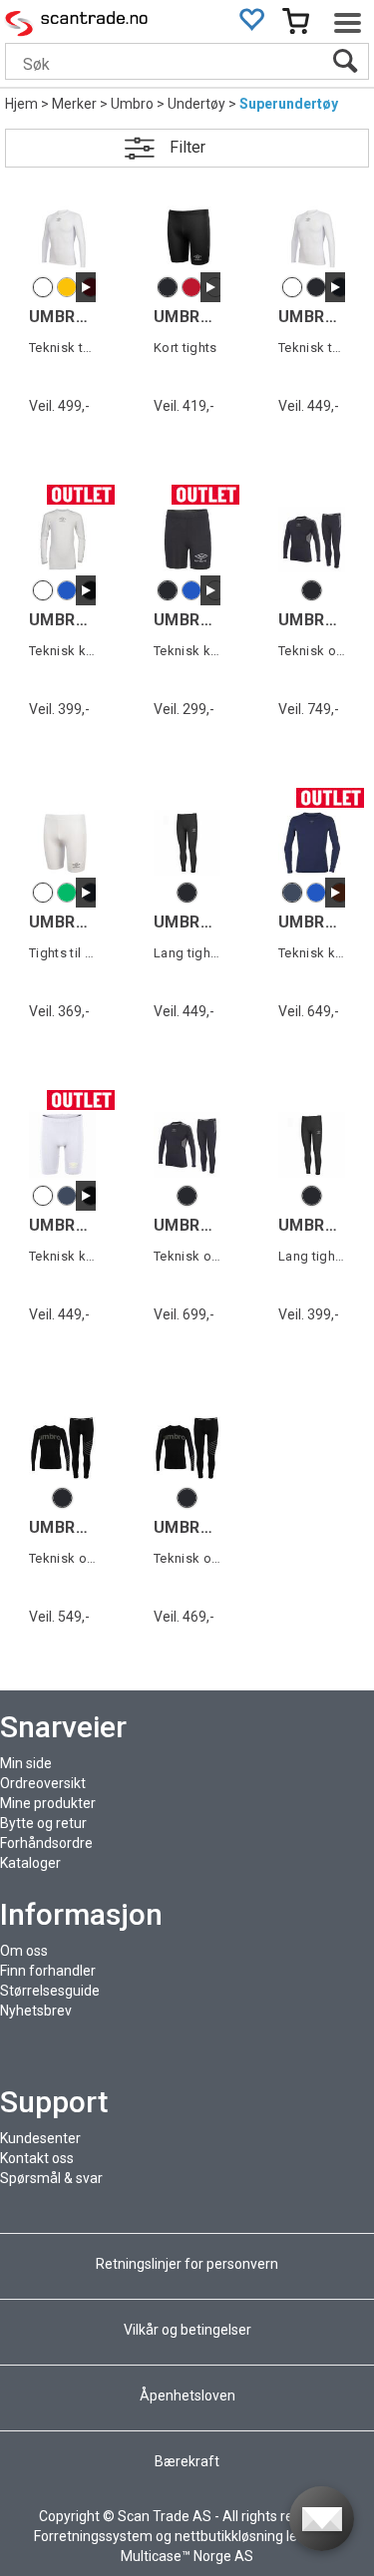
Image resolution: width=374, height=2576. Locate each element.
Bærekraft (187, 2461)
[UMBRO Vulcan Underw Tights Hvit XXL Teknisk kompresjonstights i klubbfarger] (62, 1144)
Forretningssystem (93, 2536)
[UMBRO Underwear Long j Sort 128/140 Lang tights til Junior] (312, 1144)
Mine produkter (48, 1803)
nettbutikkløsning (229, 2536)
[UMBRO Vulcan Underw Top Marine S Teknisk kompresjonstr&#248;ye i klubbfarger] (312, 842)
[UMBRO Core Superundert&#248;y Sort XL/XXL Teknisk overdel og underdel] (62, 1448)
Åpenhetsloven (187, 2395)
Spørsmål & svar (51, 2178)
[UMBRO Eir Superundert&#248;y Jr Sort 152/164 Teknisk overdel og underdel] (187, 1144)
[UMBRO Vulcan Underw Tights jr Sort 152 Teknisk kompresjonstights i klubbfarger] (187, 539)
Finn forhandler (48, 1971)
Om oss (24, 1951)
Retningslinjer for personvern (188, 2264)
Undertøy (196, 104)
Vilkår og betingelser (187, 2330)
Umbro (132, 104)
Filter (187, 147)
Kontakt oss (37, 2158)
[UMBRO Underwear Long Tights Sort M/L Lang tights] (187, 842)
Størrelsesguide (50, 1991)
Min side (26, 1763)
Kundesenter (40, 2138)
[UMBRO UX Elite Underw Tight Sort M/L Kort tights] (187, 237)
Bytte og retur (43, 1823)
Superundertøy (289, 104)
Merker (74, 104)
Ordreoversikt (43, 1783)
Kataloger (30, 1863)
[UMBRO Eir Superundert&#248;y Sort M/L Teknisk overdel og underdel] (312, 539)
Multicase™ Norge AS (187, 2556)
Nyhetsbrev (36, 2011)
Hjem (21, 104)
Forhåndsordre (46, 1843)
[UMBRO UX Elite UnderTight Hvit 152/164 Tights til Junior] (62, 842)
